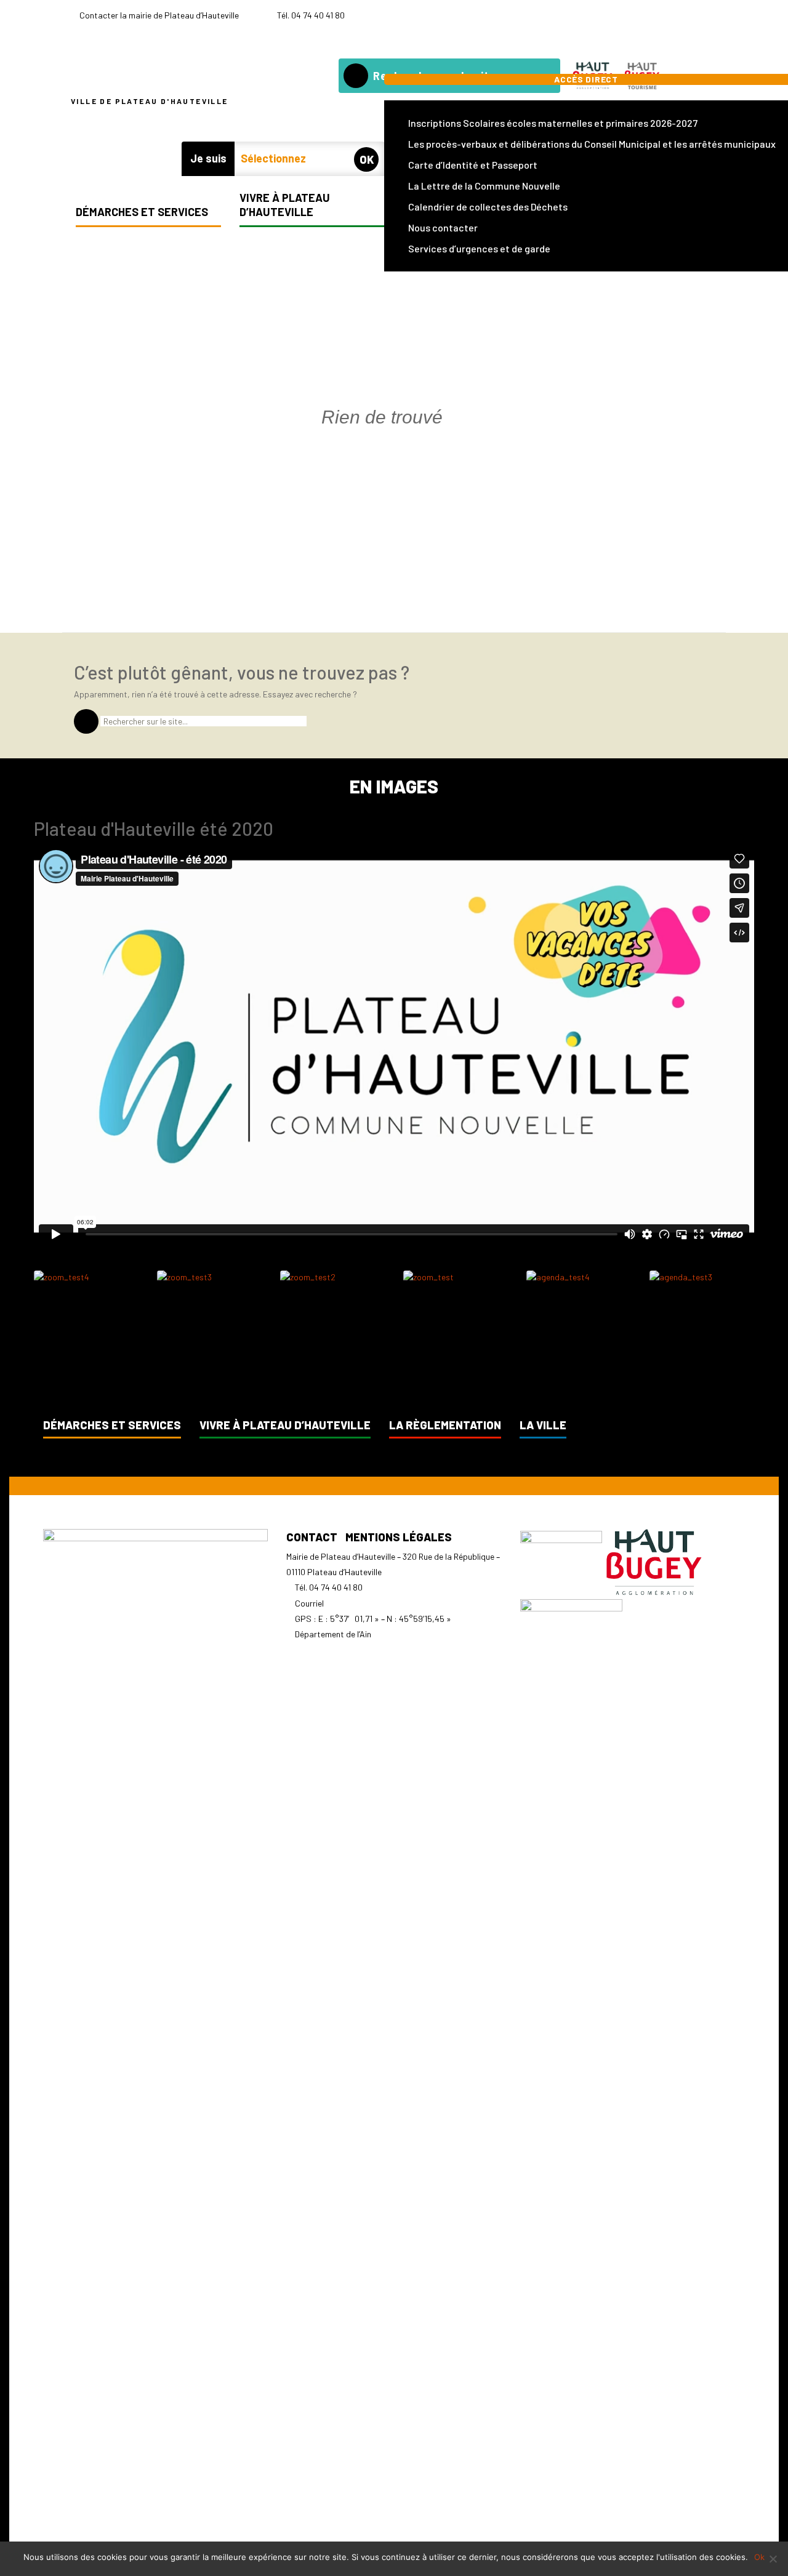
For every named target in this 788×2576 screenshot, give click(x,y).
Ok (759, 2557)
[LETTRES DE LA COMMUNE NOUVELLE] (692, 16)
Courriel (309, 1603)
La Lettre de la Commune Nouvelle (484, 186)
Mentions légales (399, 1537)
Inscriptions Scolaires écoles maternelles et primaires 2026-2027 (553, 123)
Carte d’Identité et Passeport (473, 165)
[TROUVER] (356, 76)
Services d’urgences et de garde (479, 248)
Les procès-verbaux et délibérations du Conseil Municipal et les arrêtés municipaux (592, 144)
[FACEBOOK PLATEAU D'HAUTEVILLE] (709, 16)
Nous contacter (443, 227)
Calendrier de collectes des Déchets (488, 207)
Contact (312, 1537)
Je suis (208, 158)
